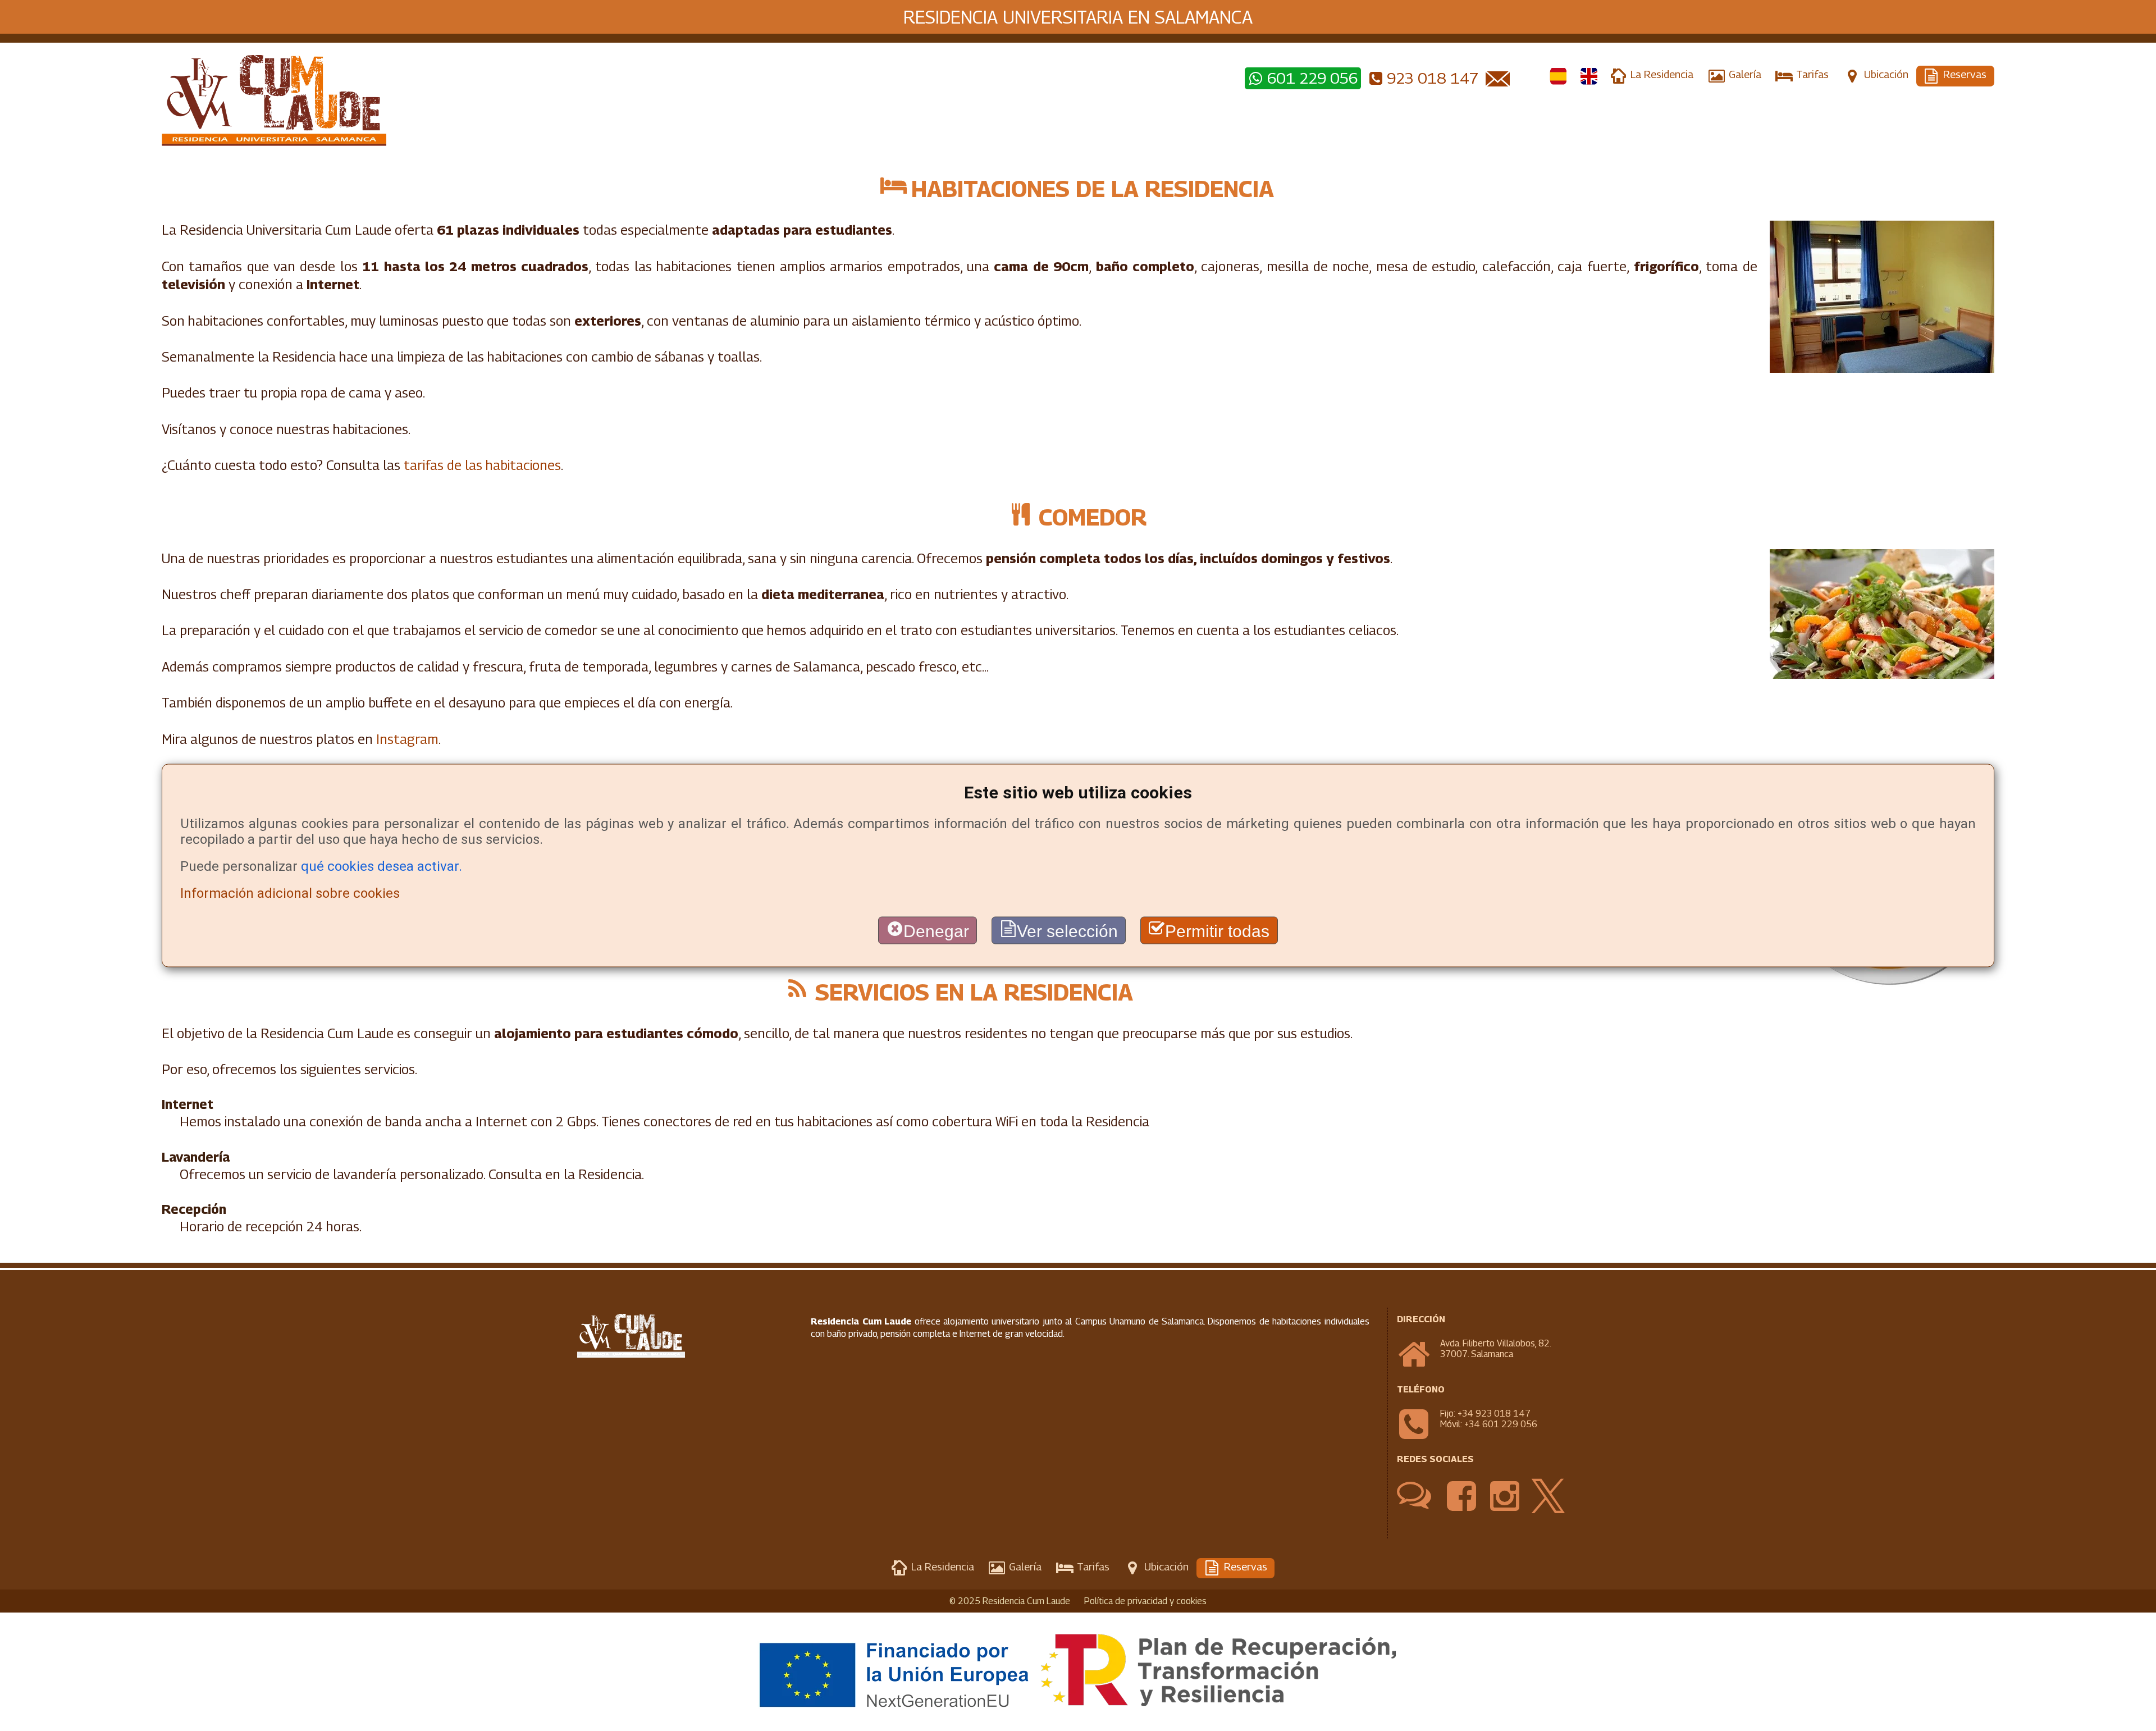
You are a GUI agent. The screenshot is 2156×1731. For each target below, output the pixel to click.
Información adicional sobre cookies (290, 893)
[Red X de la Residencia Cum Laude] (1548, 1510)
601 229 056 (1312, 78)
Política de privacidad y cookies (1145, 1601)
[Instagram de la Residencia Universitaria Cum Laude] (1505, 1510)
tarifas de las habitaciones (482, 465)
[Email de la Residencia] (1499, 78)
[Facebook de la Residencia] (1462, 1510)
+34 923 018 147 (1494, 1413)
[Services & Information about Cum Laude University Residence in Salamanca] (1589, 77)
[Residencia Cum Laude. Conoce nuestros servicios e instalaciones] (1559, 77)
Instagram (407, 739)
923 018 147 (1433, 78)
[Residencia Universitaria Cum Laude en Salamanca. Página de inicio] (702, 101)
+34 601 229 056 (1501, 1424)
